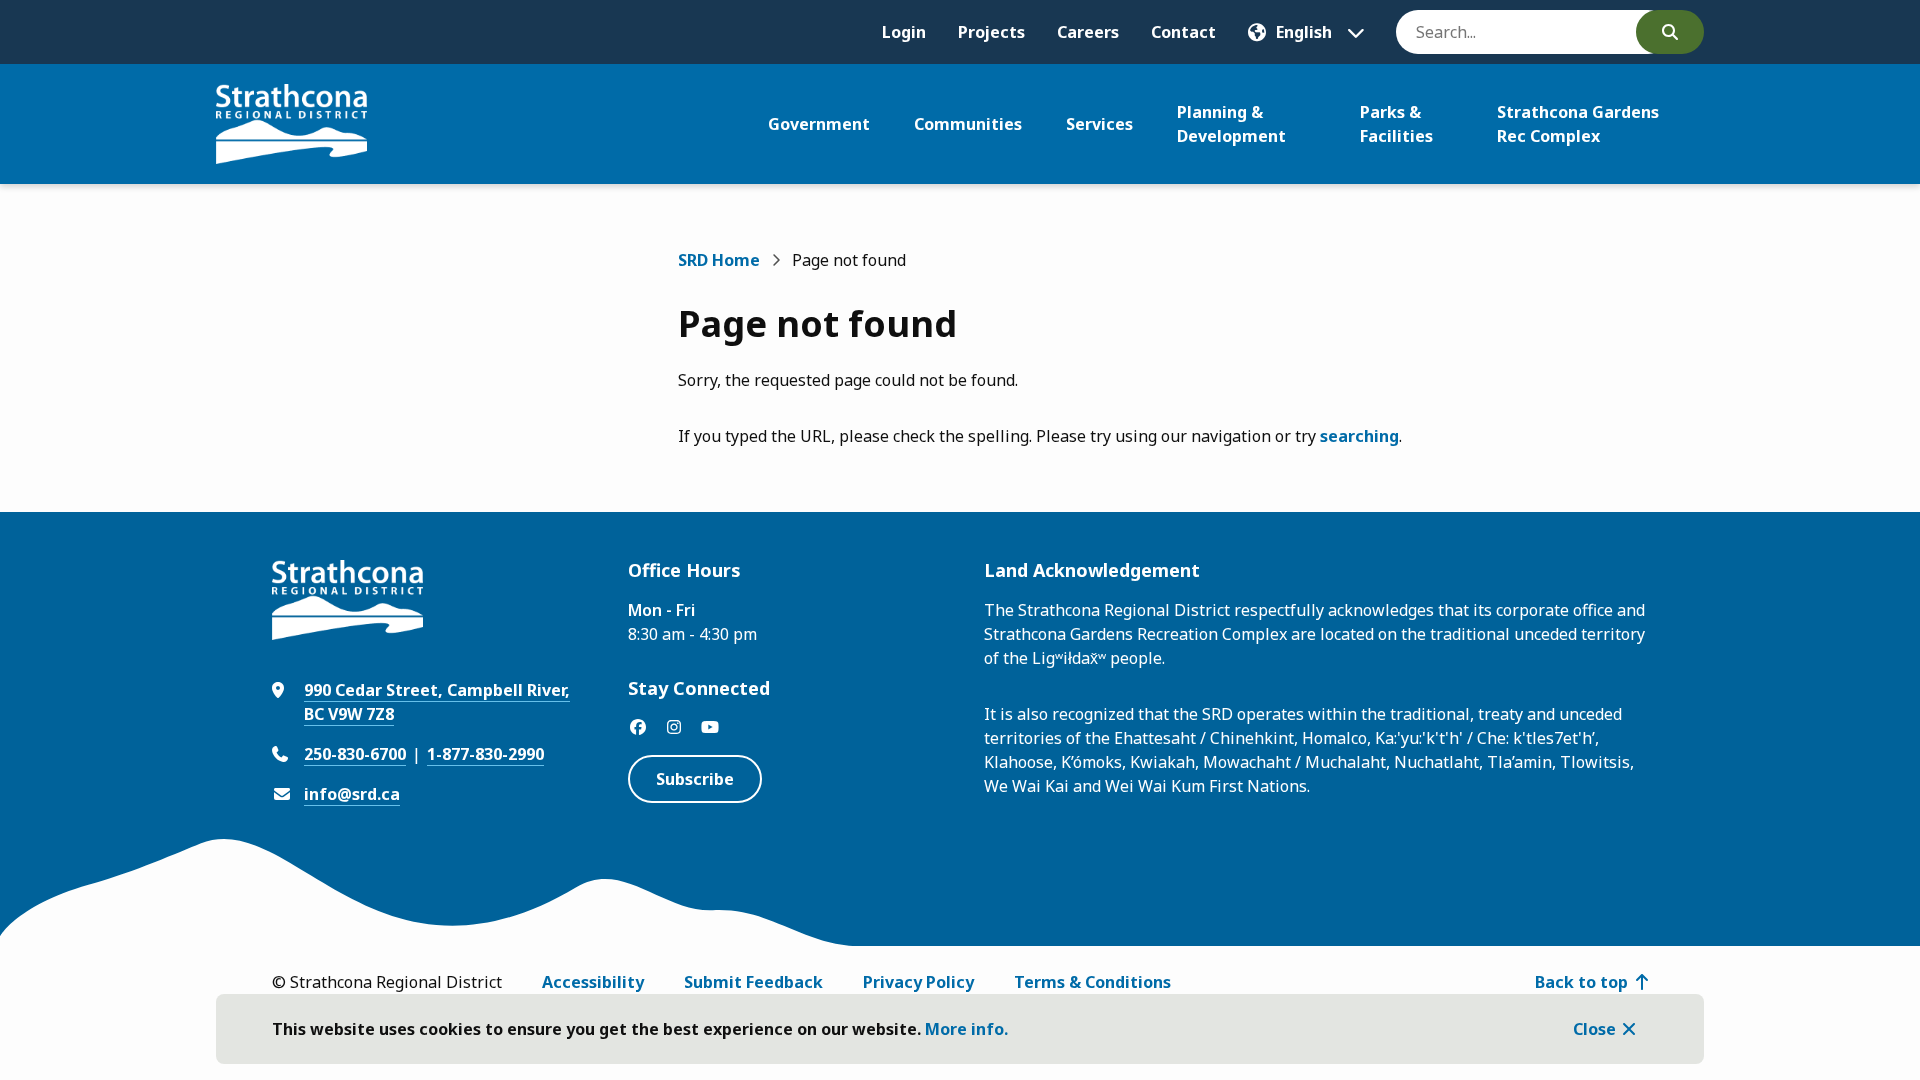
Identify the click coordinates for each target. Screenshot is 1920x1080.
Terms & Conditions (1092, 982)
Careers (1088, 32)
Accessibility (593, 982)
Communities (968, 124)
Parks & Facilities (1396, 124)
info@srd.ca (352, 794)
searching (1359, 436)
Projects (991, 32)
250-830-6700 (355, 754)
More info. (966, 1029)
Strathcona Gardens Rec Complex (1578, 124)
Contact (1183, 32)
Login (904, 32)
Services (1099, 124)
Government (819, 124)
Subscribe (695, 779)
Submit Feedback (753, 982)
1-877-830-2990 (485, 754)
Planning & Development (1231, 124)
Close (1594, 1029)
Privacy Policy (918, 982)
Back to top (1581, 982)
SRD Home (719, 260)
